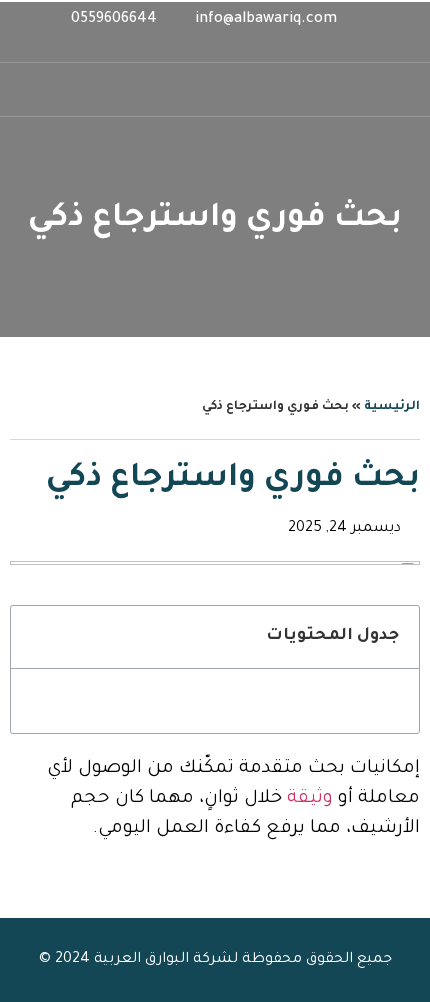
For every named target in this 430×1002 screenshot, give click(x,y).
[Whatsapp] (233, 47)
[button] (28, 89)
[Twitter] (198, 47)
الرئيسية (392, 407)
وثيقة (310, 799)
